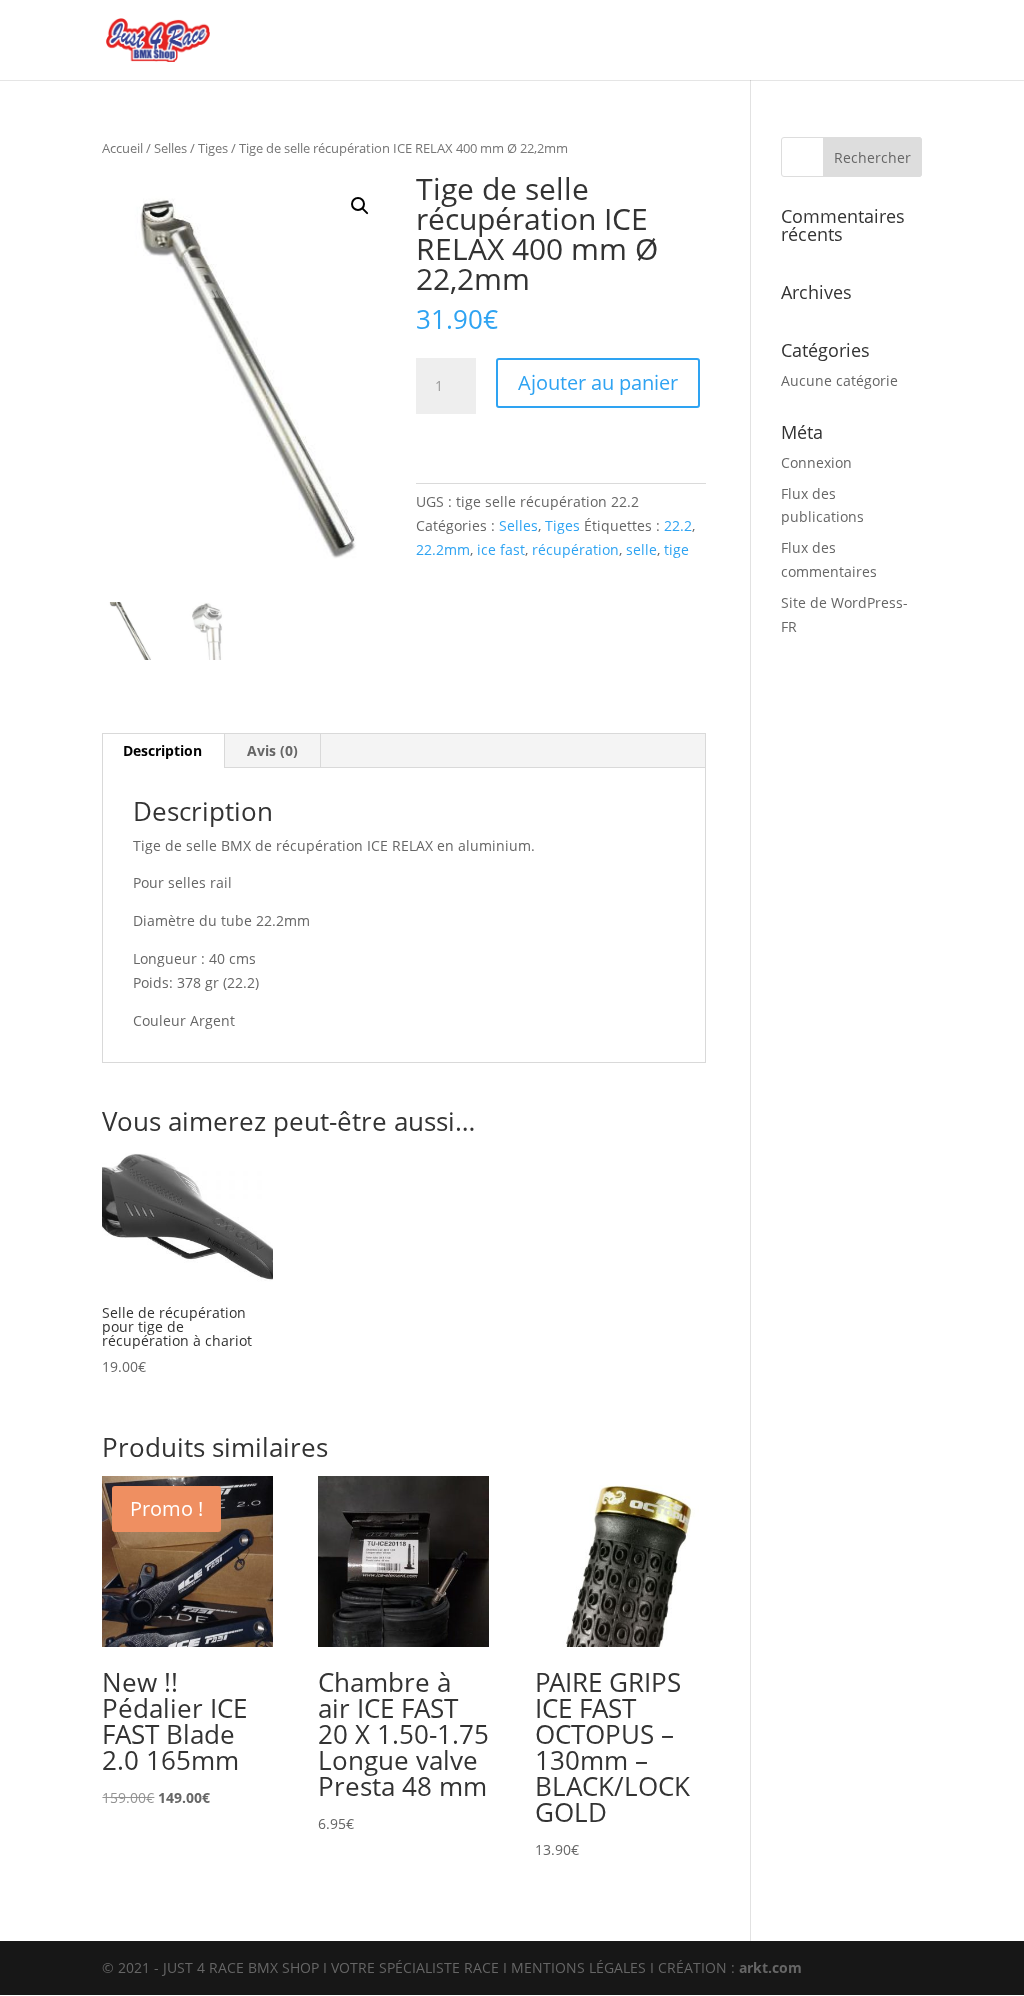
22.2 (678, 525)
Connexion (816, 462)
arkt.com (770, 1967)
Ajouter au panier (598, 382)
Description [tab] (162, 750)
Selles (170, 148)
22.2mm (443, 549)
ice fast (501, 549)
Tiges (213, 148)
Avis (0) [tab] (272, 750)
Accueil (122, 148)
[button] (360, 206)
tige (676, 549)
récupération (575, 549)
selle (641, 549)
